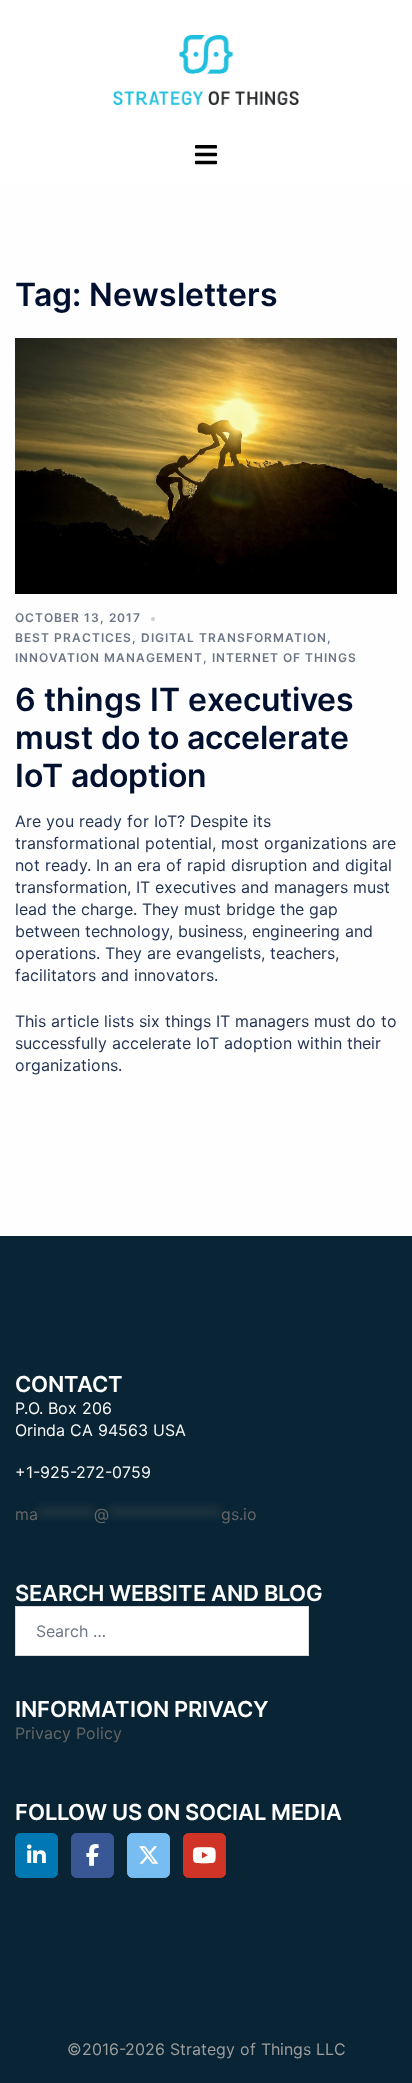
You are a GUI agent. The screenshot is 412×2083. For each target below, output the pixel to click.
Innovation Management (109, 657)
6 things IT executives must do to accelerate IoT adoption (184, 738)
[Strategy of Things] (206, 68)
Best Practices (73, 637)
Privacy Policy (68, 1733)
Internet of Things (284, 657)
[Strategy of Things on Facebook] (92, 1855)
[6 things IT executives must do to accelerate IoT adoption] (206, 465)
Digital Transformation (234, 637)
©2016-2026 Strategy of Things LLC (206, 2049)
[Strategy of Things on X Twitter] (148, 1855)
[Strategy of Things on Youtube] (204, 1855)
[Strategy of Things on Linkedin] (36, 1855)
